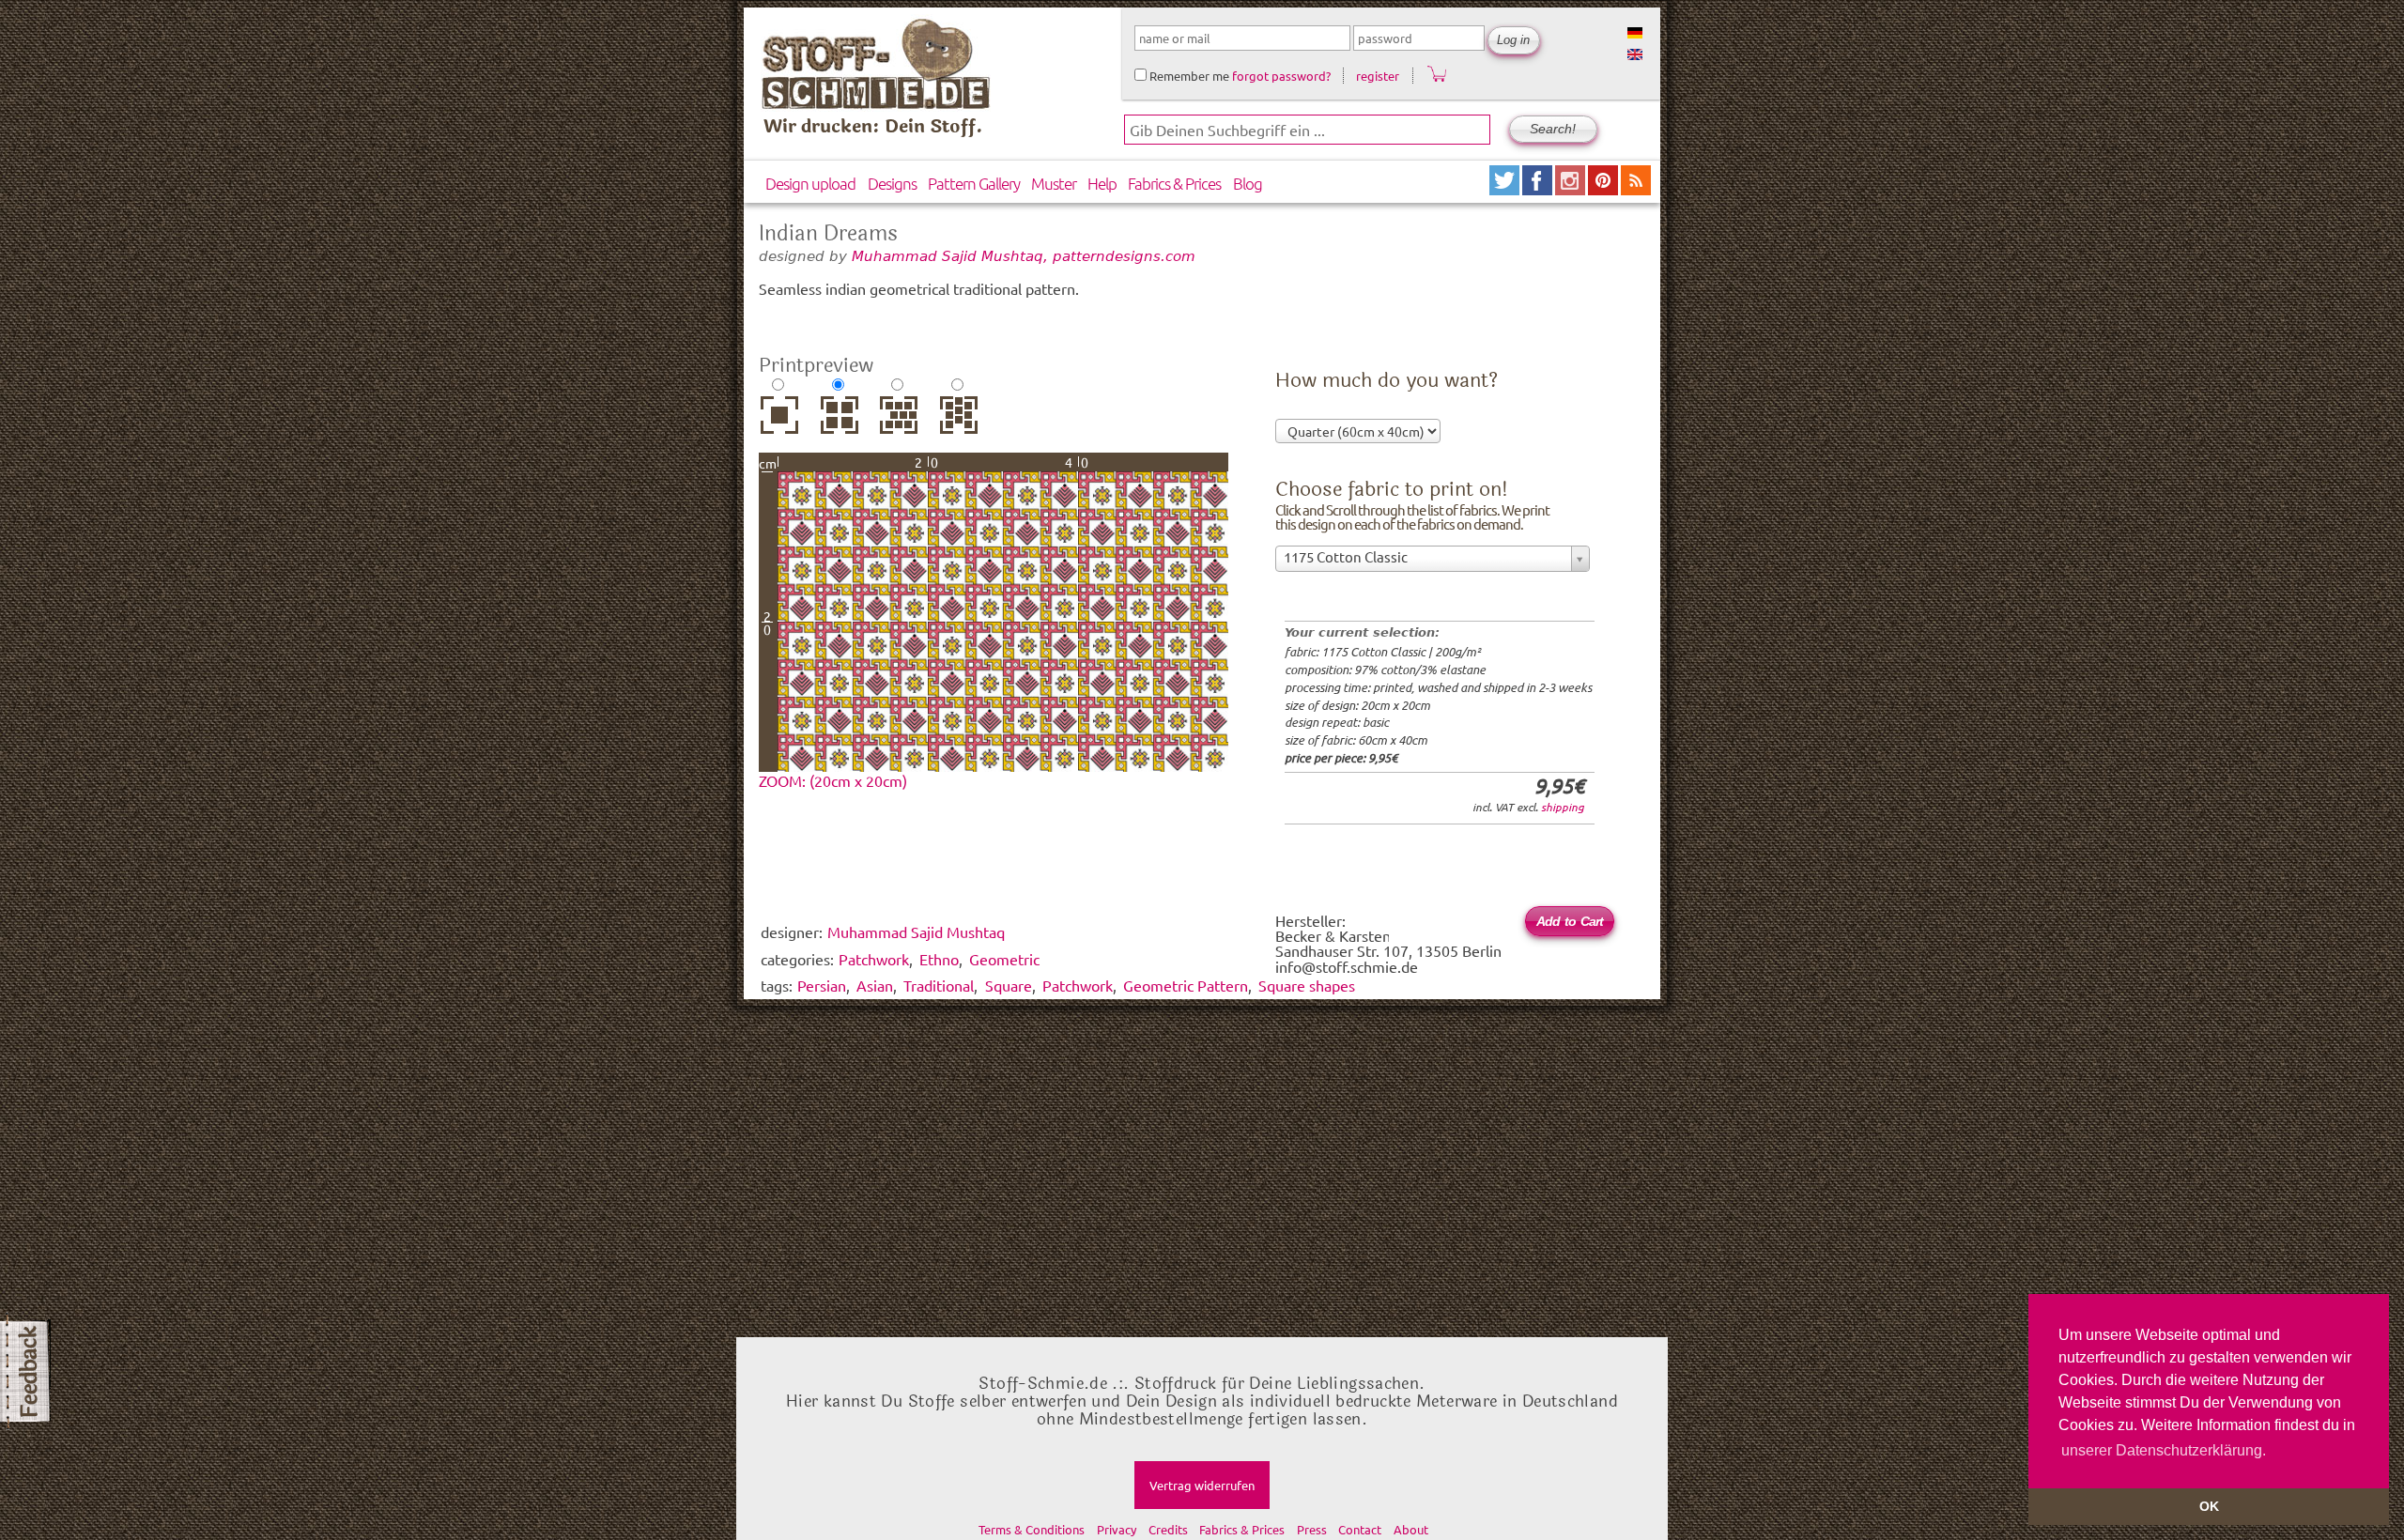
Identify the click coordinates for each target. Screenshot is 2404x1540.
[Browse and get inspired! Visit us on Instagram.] (1572, 188)
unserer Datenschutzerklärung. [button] (2164, 1450)
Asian (875, 985)
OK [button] (2209, 1506)
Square (1009, 985)
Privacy (1117, 1529)
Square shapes (1307, 985)
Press (1312, 1529)
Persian (822, 985)
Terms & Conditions (1032, 1529)
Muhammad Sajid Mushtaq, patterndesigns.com (1024, 256)
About (1411, 1529)
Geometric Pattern (1186, 985)
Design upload (810, 183)
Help (1102, 183)
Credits (1168, 1529)
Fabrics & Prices (1174, 183)
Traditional (939, 985)
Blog (1248, 183)
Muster (1054, 183)
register (1378, 76)
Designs (892, 183)
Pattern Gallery (974, 183)
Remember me (1188, 76)
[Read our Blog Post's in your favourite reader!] (1636, 188)
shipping (1563, 807)
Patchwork (1078, 985)
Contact (1360, 1529)
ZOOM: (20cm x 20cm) (833, 780)
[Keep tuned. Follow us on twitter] (1506, 188)
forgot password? (1281, 76)
